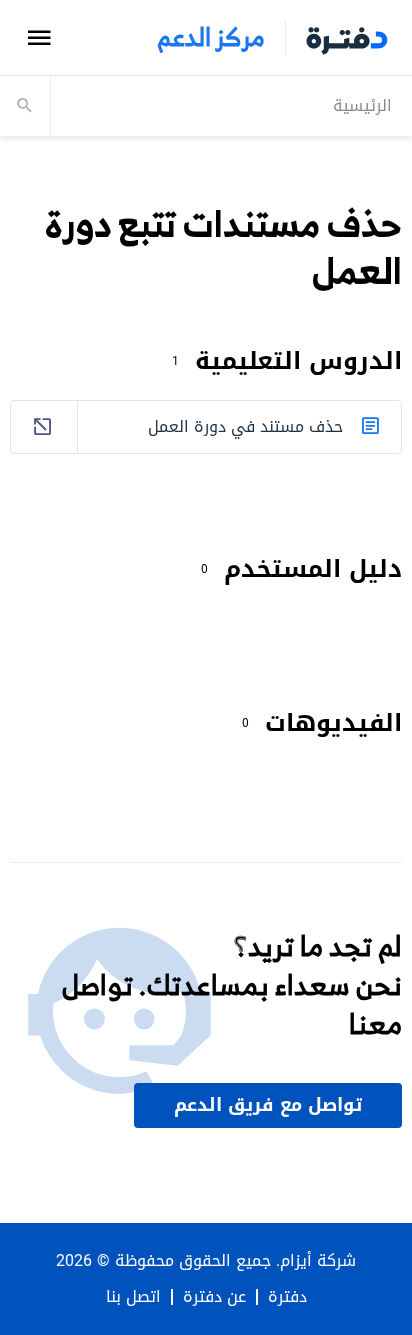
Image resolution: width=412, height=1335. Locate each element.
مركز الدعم (211, 37)
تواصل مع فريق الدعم (268, 1105)
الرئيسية (362, 105)
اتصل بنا (133, 1297)
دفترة (287, 1297)
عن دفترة (214, 1297)
